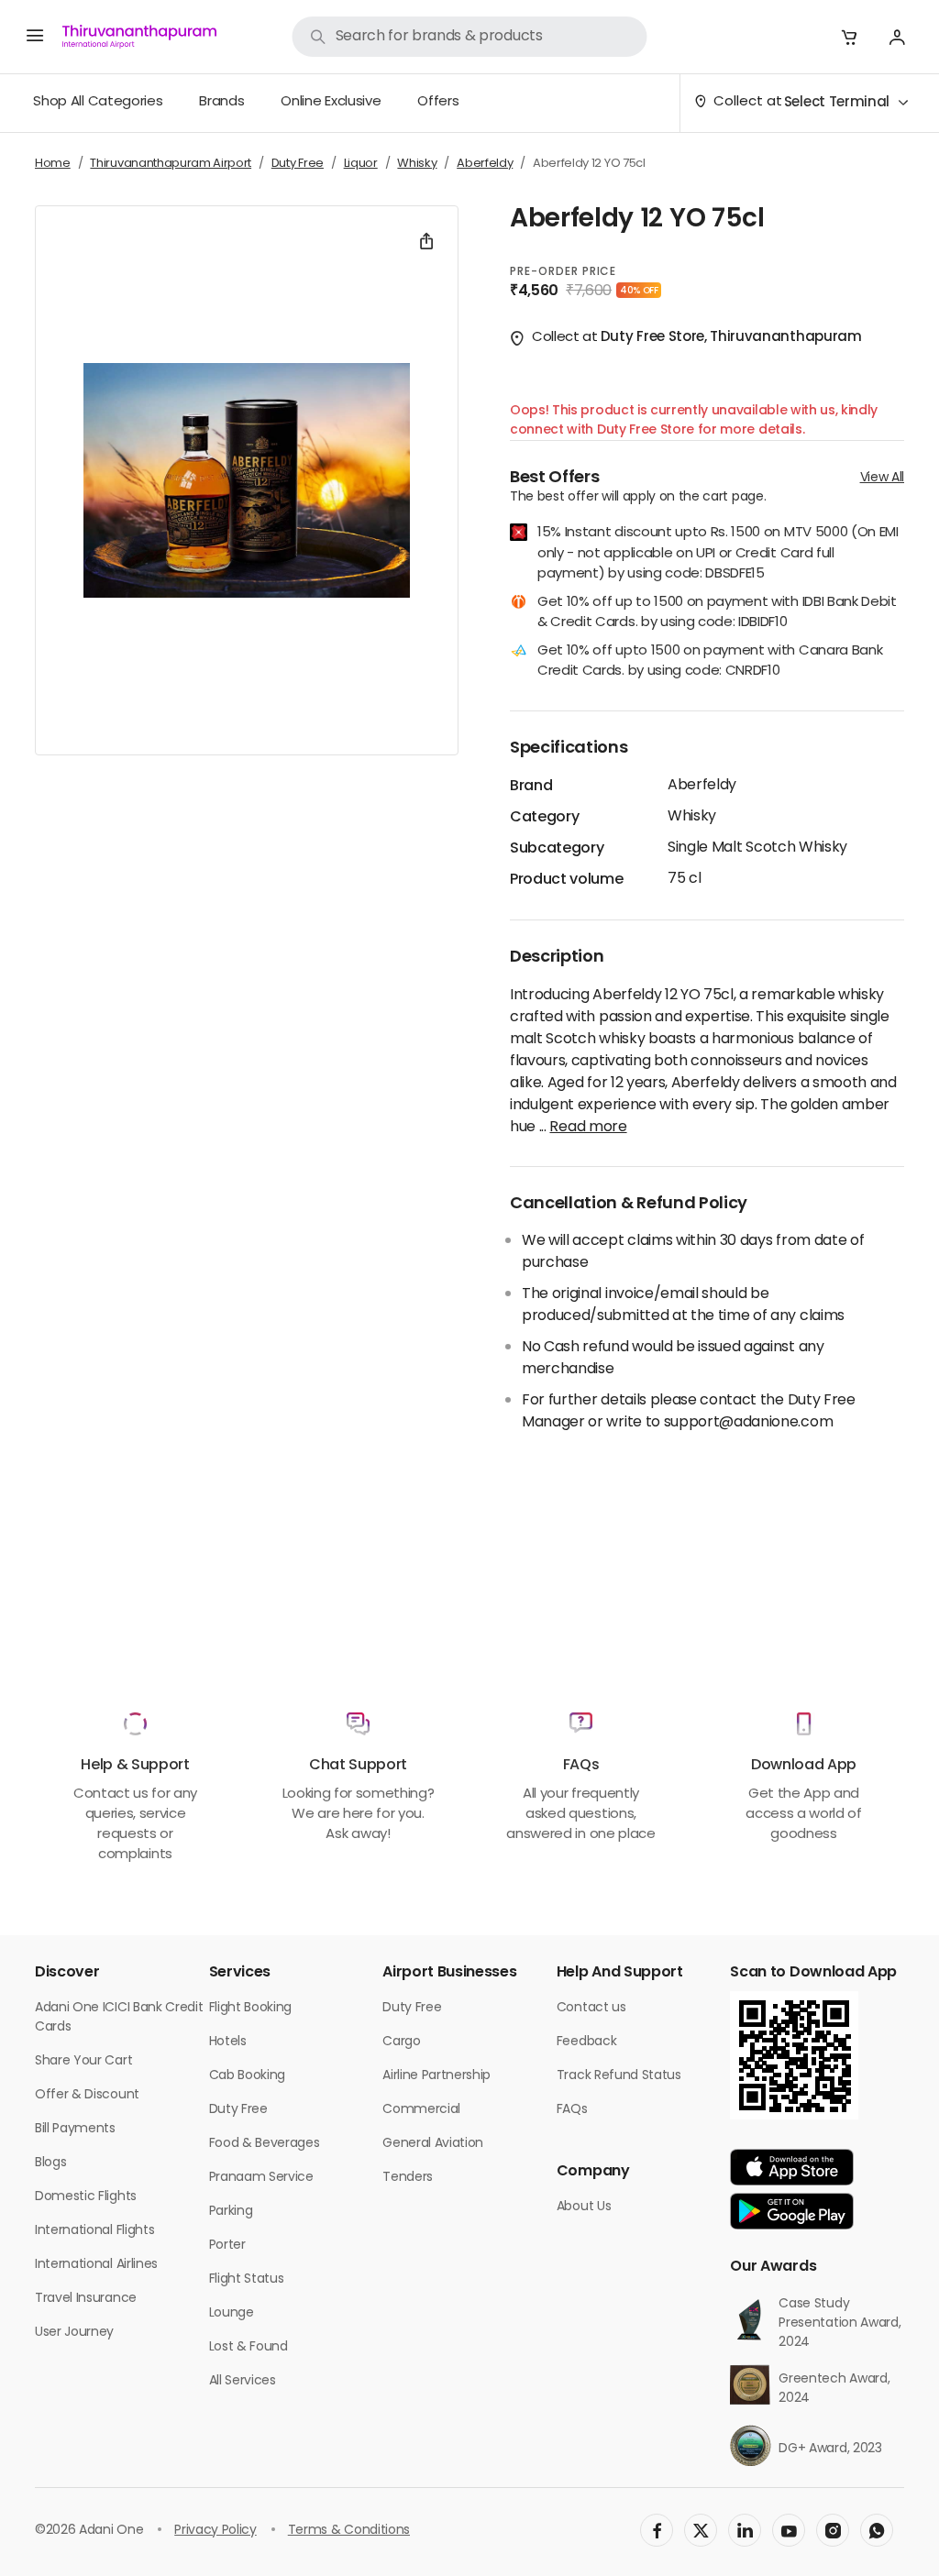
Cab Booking (247, 2076)
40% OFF (639, 291)
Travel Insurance (86, 2299)
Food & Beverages (265, 2144)
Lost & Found (249, 2347)
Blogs (50, 2163)
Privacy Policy (215, 2531)
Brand (531, 787)
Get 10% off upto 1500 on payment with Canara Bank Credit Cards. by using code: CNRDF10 (710, 662)
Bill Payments (75, 2129)
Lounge (232, 2313)
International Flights (94, 2231)
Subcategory (557, 849)
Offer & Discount (87, 2095)
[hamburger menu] (35, 37)
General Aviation (433, 2144)
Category (544, 818)
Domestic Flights (86, 2197)
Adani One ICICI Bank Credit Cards (119, 2018)
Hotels (228, 2042)
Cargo (401, 2042)
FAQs (572, 2110)
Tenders (408, 2178)
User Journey (74, 2333)
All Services (243, 2381)
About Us (584, 2207)
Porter (227, 2246)
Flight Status (247, 2279)
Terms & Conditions (349, 2531)
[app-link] (792, 2167)
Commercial (421, 2110)
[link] (470, 37)
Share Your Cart (83, 2061)
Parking (231, 2212)
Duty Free (238, 2110)
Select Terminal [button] (837, 103)
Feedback (586, 2042)
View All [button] (882, 478)
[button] (849, 37)
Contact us (591, 2008)
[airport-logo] (139, 37)
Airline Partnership (436, 2076)
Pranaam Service (261, 2178)
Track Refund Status (619, 2076)
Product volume (567, 880)
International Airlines (96, 2265)
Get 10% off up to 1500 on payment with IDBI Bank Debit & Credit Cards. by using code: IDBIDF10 (717, 614)
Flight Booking (251, 2008)
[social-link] (657, 2530)
